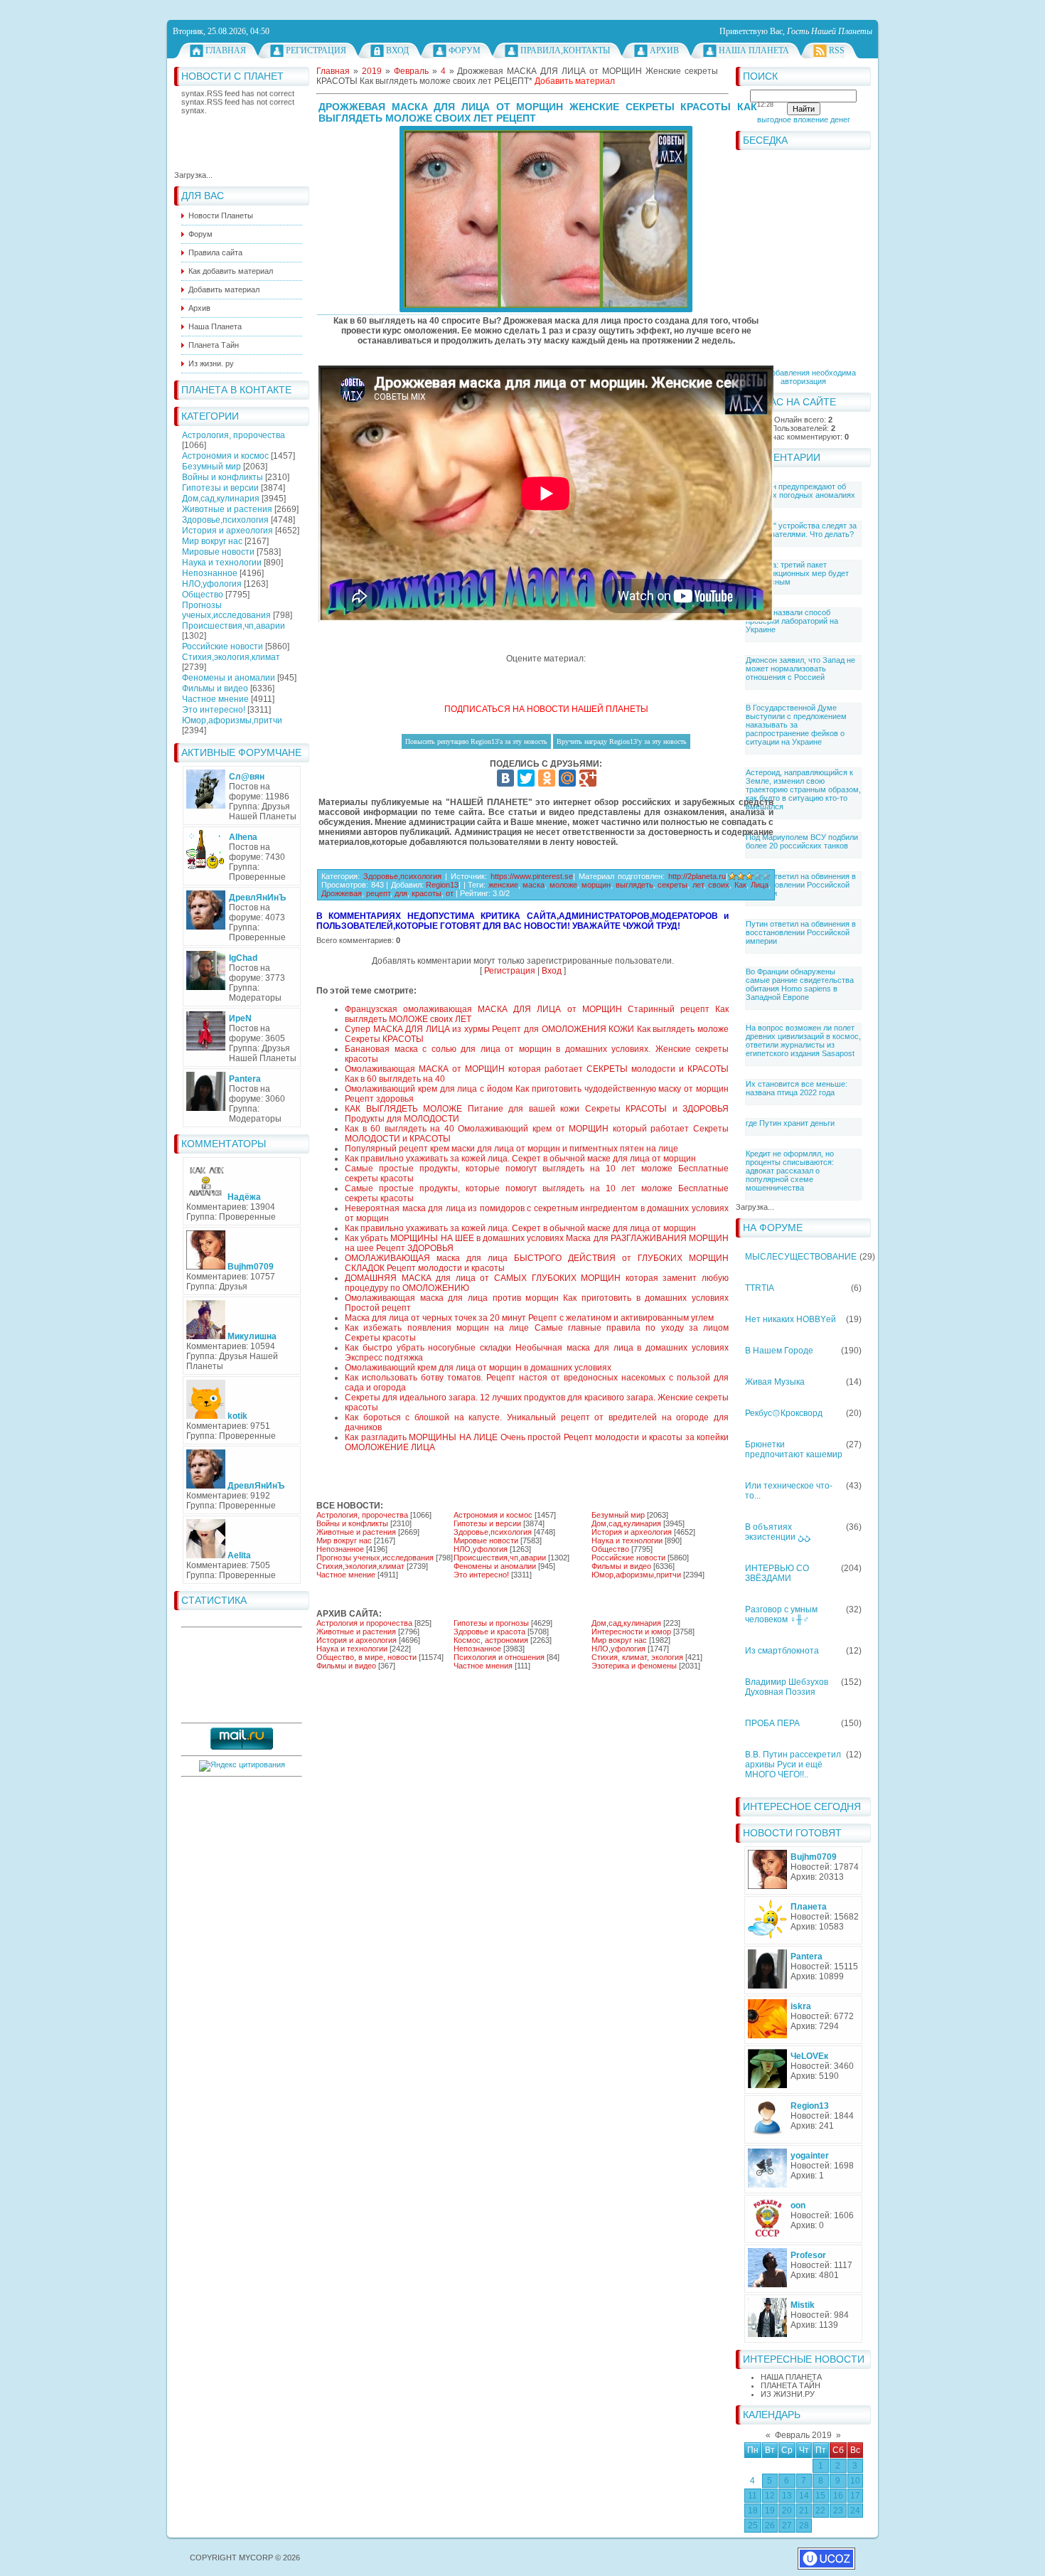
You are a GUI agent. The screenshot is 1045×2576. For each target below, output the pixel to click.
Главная (226, 50)
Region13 (442, 885)
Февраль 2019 (803, 2435)
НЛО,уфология (212, 584)
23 (838, 2511)
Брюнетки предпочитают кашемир (794, 1449)
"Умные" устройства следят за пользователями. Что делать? (801, 530)
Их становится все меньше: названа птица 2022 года (797, 1088)
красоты (427, 893)
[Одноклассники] (547, 778)
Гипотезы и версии (220, 488)
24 (855, 2511)
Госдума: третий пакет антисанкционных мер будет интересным (797, 573)
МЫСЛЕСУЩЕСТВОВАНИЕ (801, 1257)
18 (753, 2511)
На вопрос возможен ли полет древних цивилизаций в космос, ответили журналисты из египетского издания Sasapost (803, 1040)
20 (787, 2511)
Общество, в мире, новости (366, 1657)
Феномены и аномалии (229, 678)
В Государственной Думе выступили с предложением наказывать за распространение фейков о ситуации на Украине (796, 725)
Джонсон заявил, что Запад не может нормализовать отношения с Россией (800, 669)
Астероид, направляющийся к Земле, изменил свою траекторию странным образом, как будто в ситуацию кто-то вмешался (803, 789)
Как (740, 885)
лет (698, 885)
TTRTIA (760, 1288)
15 (820, 2496)
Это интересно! (214, 710)
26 (770, 2526)
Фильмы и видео (215, 688)
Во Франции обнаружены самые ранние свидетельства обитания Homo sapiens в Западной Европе (800, 984)
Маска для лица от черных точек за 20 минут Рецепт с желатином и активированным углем (529, 1318)
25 (753, 2526)
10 (855, 2481)
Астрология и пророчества (364, 1623)
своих (719, 885)
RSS (837, 50)
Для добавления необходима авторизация (804, 377)
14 (804, 2496)
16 (838, 2496)
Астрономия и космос (225, 456)
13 (787, 2496)
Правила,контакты (565, 50)
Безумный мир (211, 467)
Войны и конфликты (223, 477)
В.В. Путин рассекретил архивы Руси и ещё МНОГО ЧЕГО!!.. (793, 1765)
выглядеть (634, 885)
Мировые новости (218, 552)
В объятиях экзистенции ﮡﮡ (778, 1532)
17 (855, 2496)
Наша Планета (754, 50)
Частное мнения (483, 1666)
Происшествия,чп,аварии (234, 626)
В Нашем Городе (779, 1351)
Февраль (411, 71)
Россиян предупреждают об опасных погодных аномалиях (800, 491)
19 (770, 2511)
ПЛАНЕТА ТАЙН (791, 2385)
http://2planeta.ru (697, 876)
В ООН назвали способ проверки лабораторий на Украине (792, 621)
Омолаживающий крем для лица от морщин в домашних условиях (478, 1368)
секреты (672, 885)
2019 (372, 71)
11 (752, 2496)
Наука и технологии (222, 563)
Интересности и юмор (631, 1632)
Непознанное (210, 573)
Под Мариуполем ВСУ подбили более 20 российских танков (802, 841)
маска (534, 885)
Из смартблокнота (782, 1651)
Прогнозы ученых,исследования (226, 610)
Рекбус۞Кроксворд (784, 1413)
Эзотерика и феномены (634, 1666)
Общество (203, 595)
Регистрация (316, 50)
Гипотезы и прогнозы (491, 1623)
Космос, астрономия (491, 1640)
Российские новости (223, 646)
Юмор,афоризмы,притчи (232, 720)
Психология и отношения (499, 1657)
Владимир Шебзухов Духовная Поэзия (787, 1687)
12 (770, 2496)
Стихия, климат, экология (637, 1657)
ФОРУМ (465, 50)
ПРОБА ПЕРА (772, 1723)
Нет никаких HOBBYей (791, 1319)
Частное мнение (215, 699)
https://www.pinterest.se (532, 876)
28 (804, 2526)
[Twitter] (526, 778)
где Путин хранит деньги (790, 1123)
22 (820, 2511)
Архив (664, 50)
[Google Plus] (588, 778)
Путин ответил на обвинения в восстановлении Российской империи (801, 885)
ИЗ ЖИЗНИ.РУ (788, 2394)
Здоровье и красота (489, 1632)
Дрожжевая (342, 893)
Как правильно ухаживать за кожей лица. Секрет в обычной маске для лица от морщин (520, 1159)
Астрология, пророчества (234, 435)
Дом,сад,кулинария (221, 499)
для (401, 893)
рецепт (378, 893)
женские (503, 885)
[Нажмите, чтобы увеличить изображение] (546, 219)
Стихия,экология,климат (231, 657)
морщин (596, 885)
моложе (563, 885)
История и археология (227, 531)
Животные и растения (227, 509)
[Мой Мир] (567, 778)
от (450, 893)
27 (787, 2526)
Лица (760, 885)
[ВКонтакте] (505, 778)
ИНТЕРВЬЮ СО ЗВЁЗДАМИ (777, 1573)
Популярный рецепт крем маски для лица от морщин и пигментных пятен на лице (511, 1149)
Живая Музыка (775, 1382)
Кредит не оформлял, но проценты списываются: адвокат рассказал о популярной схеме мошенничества (790, 1171)
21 (804, 2511)
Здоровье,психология (225, 520)
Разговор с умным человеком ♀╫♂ (781, 1614)
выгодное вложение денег (804, 119)
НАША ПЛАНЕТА (791, 2377)
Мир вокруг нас (212, 541)
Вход (397, 50)
